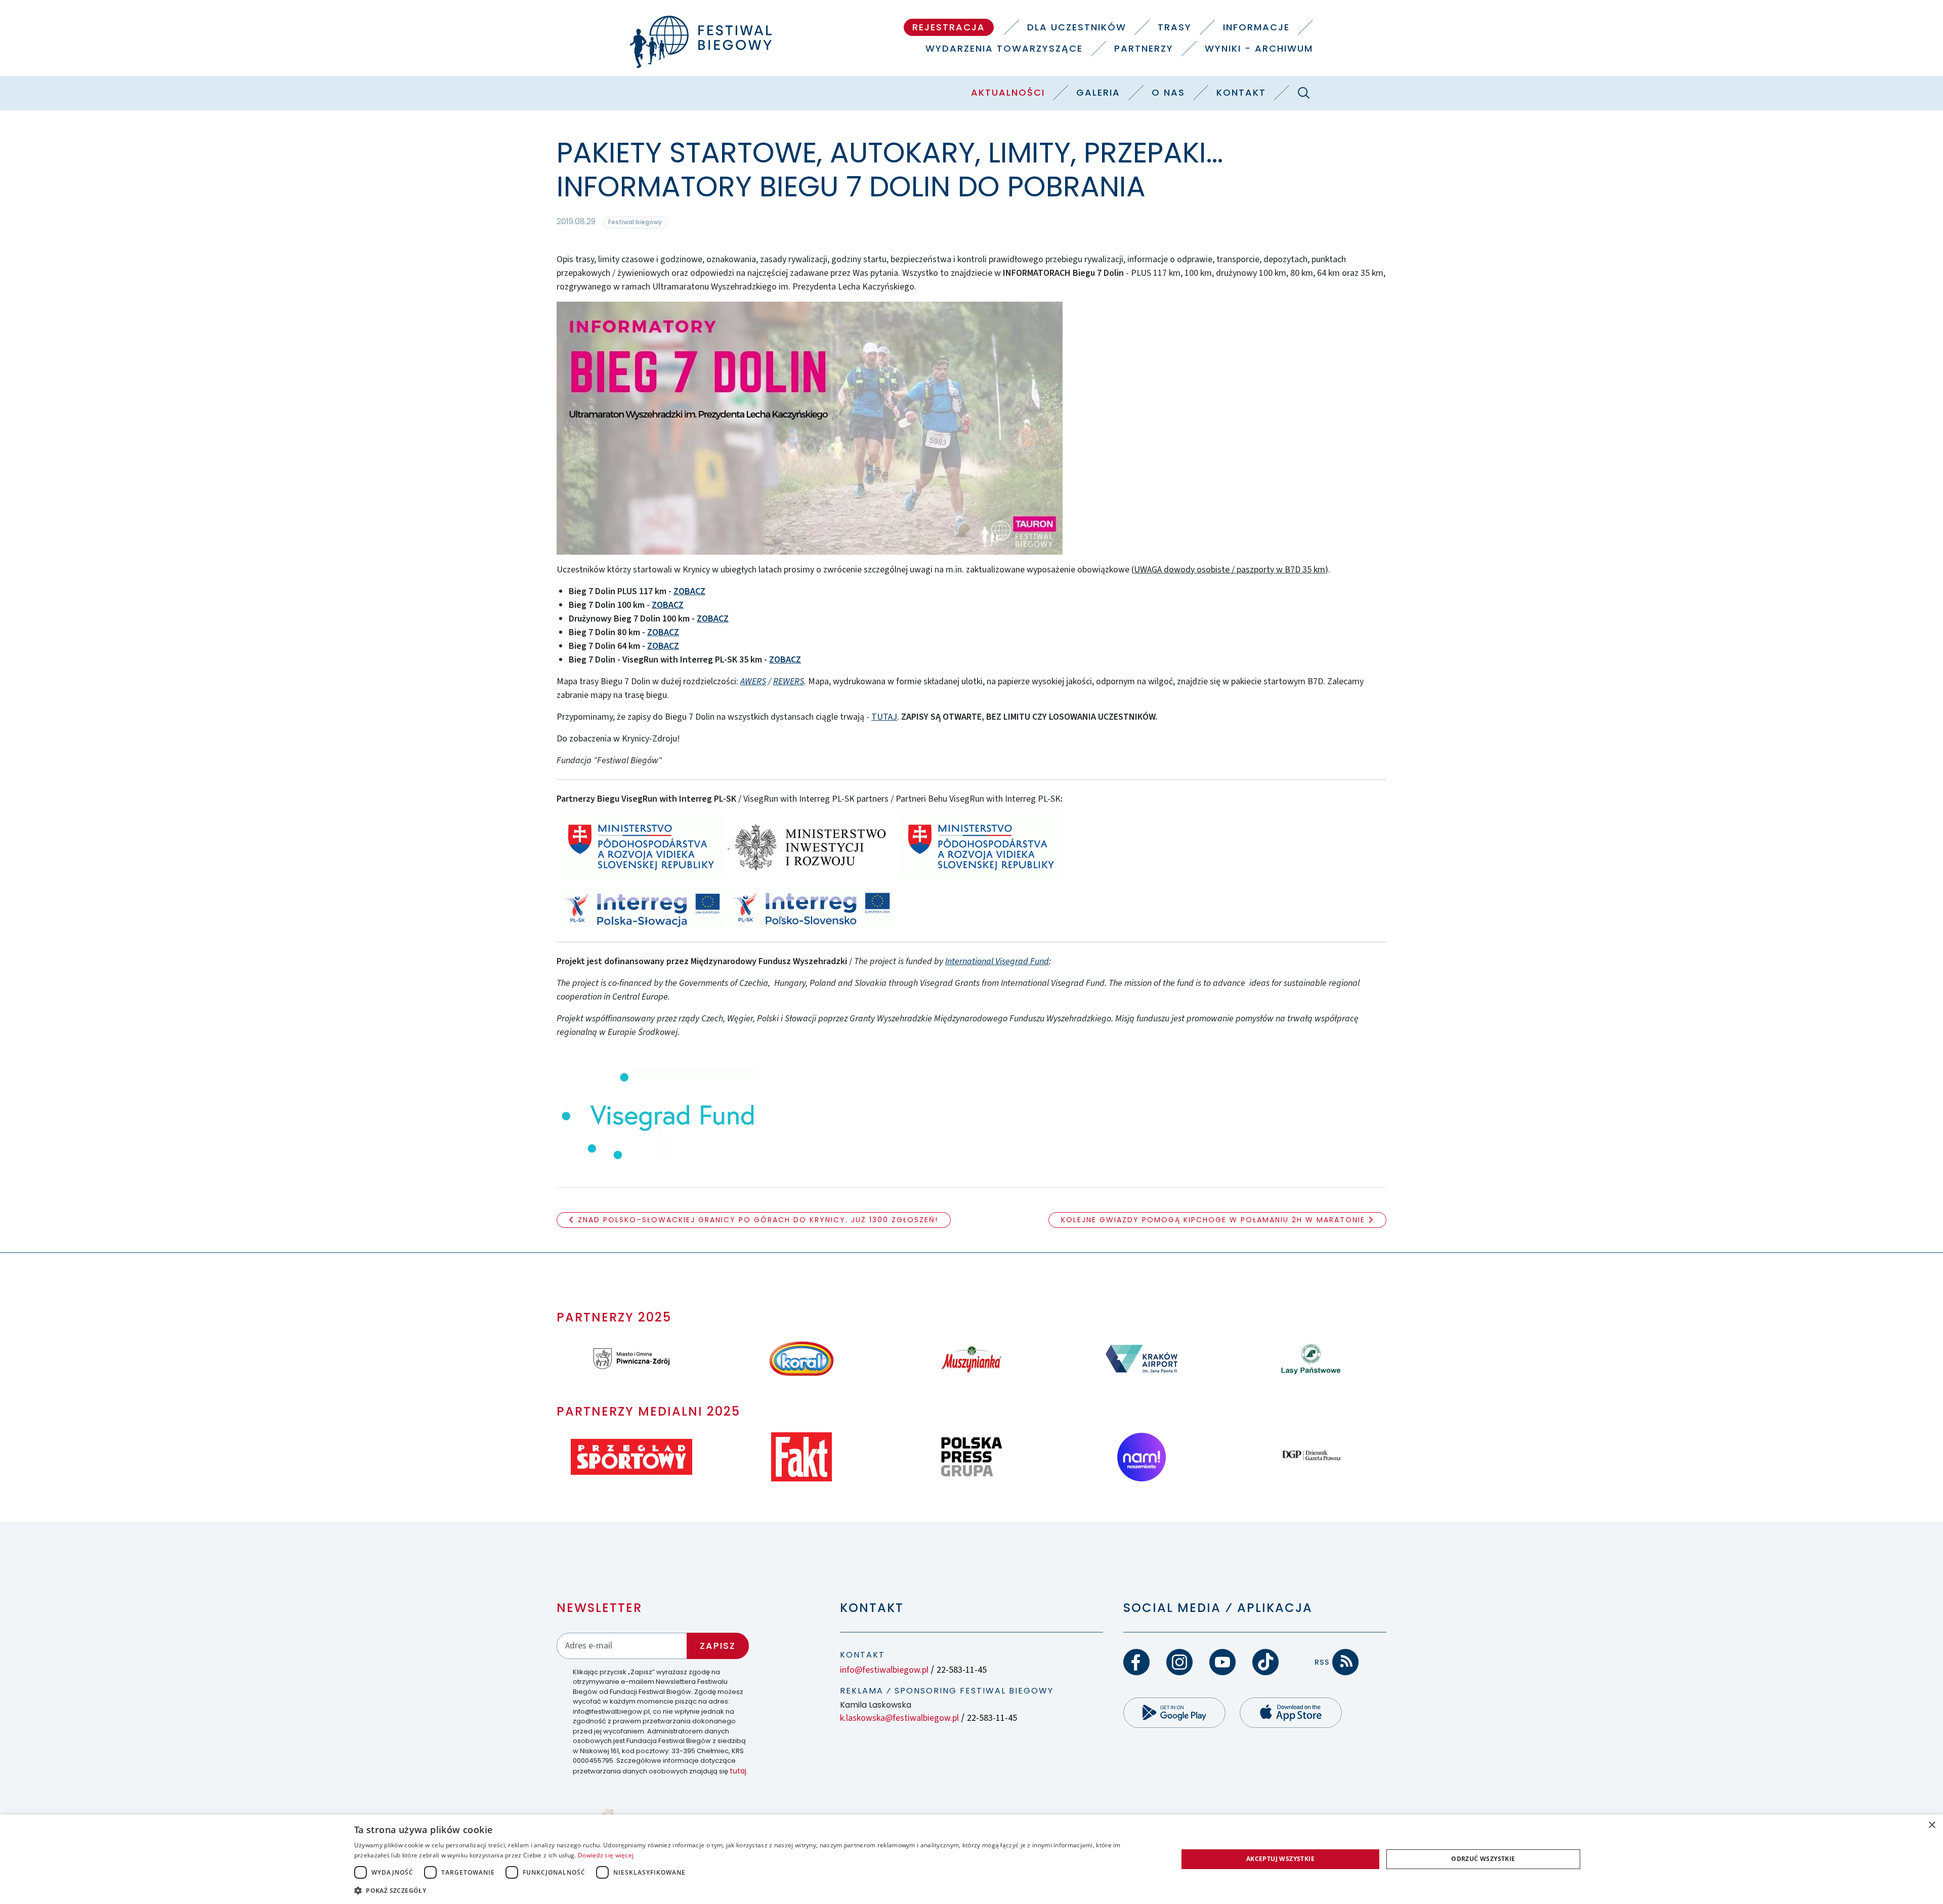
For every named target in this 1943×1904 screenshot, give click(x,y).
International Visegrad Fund (997, 961)
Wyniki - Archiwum (1259, 48)
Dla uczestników (1077, 27)
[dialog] (971, 1859)
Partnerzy (1144, 48)
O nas (1168, 92)
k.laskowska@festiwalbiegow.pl (899, 1718)
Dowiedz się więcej (606, 1855)
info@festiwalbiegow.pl (884, 1670)
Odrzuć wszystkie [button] (1483, 1859)
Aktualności (1008, 92)
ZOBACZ (689, 591)
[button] (754, 1890)
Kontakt (1241, 92)
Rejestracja (949, 27)
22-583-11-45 (962, 1670)
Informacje (1256, 27)
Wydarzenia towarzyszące (1004, 48)
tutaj (738, 1771)
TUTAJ (884, 717)
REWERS (789, 681)
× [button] (1932, 1825)
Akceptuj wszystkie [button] (1280, 1859)
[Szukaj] (1303, 93)
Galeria (1098, 92)
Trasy (1175, 27)
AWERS (753, 681)
